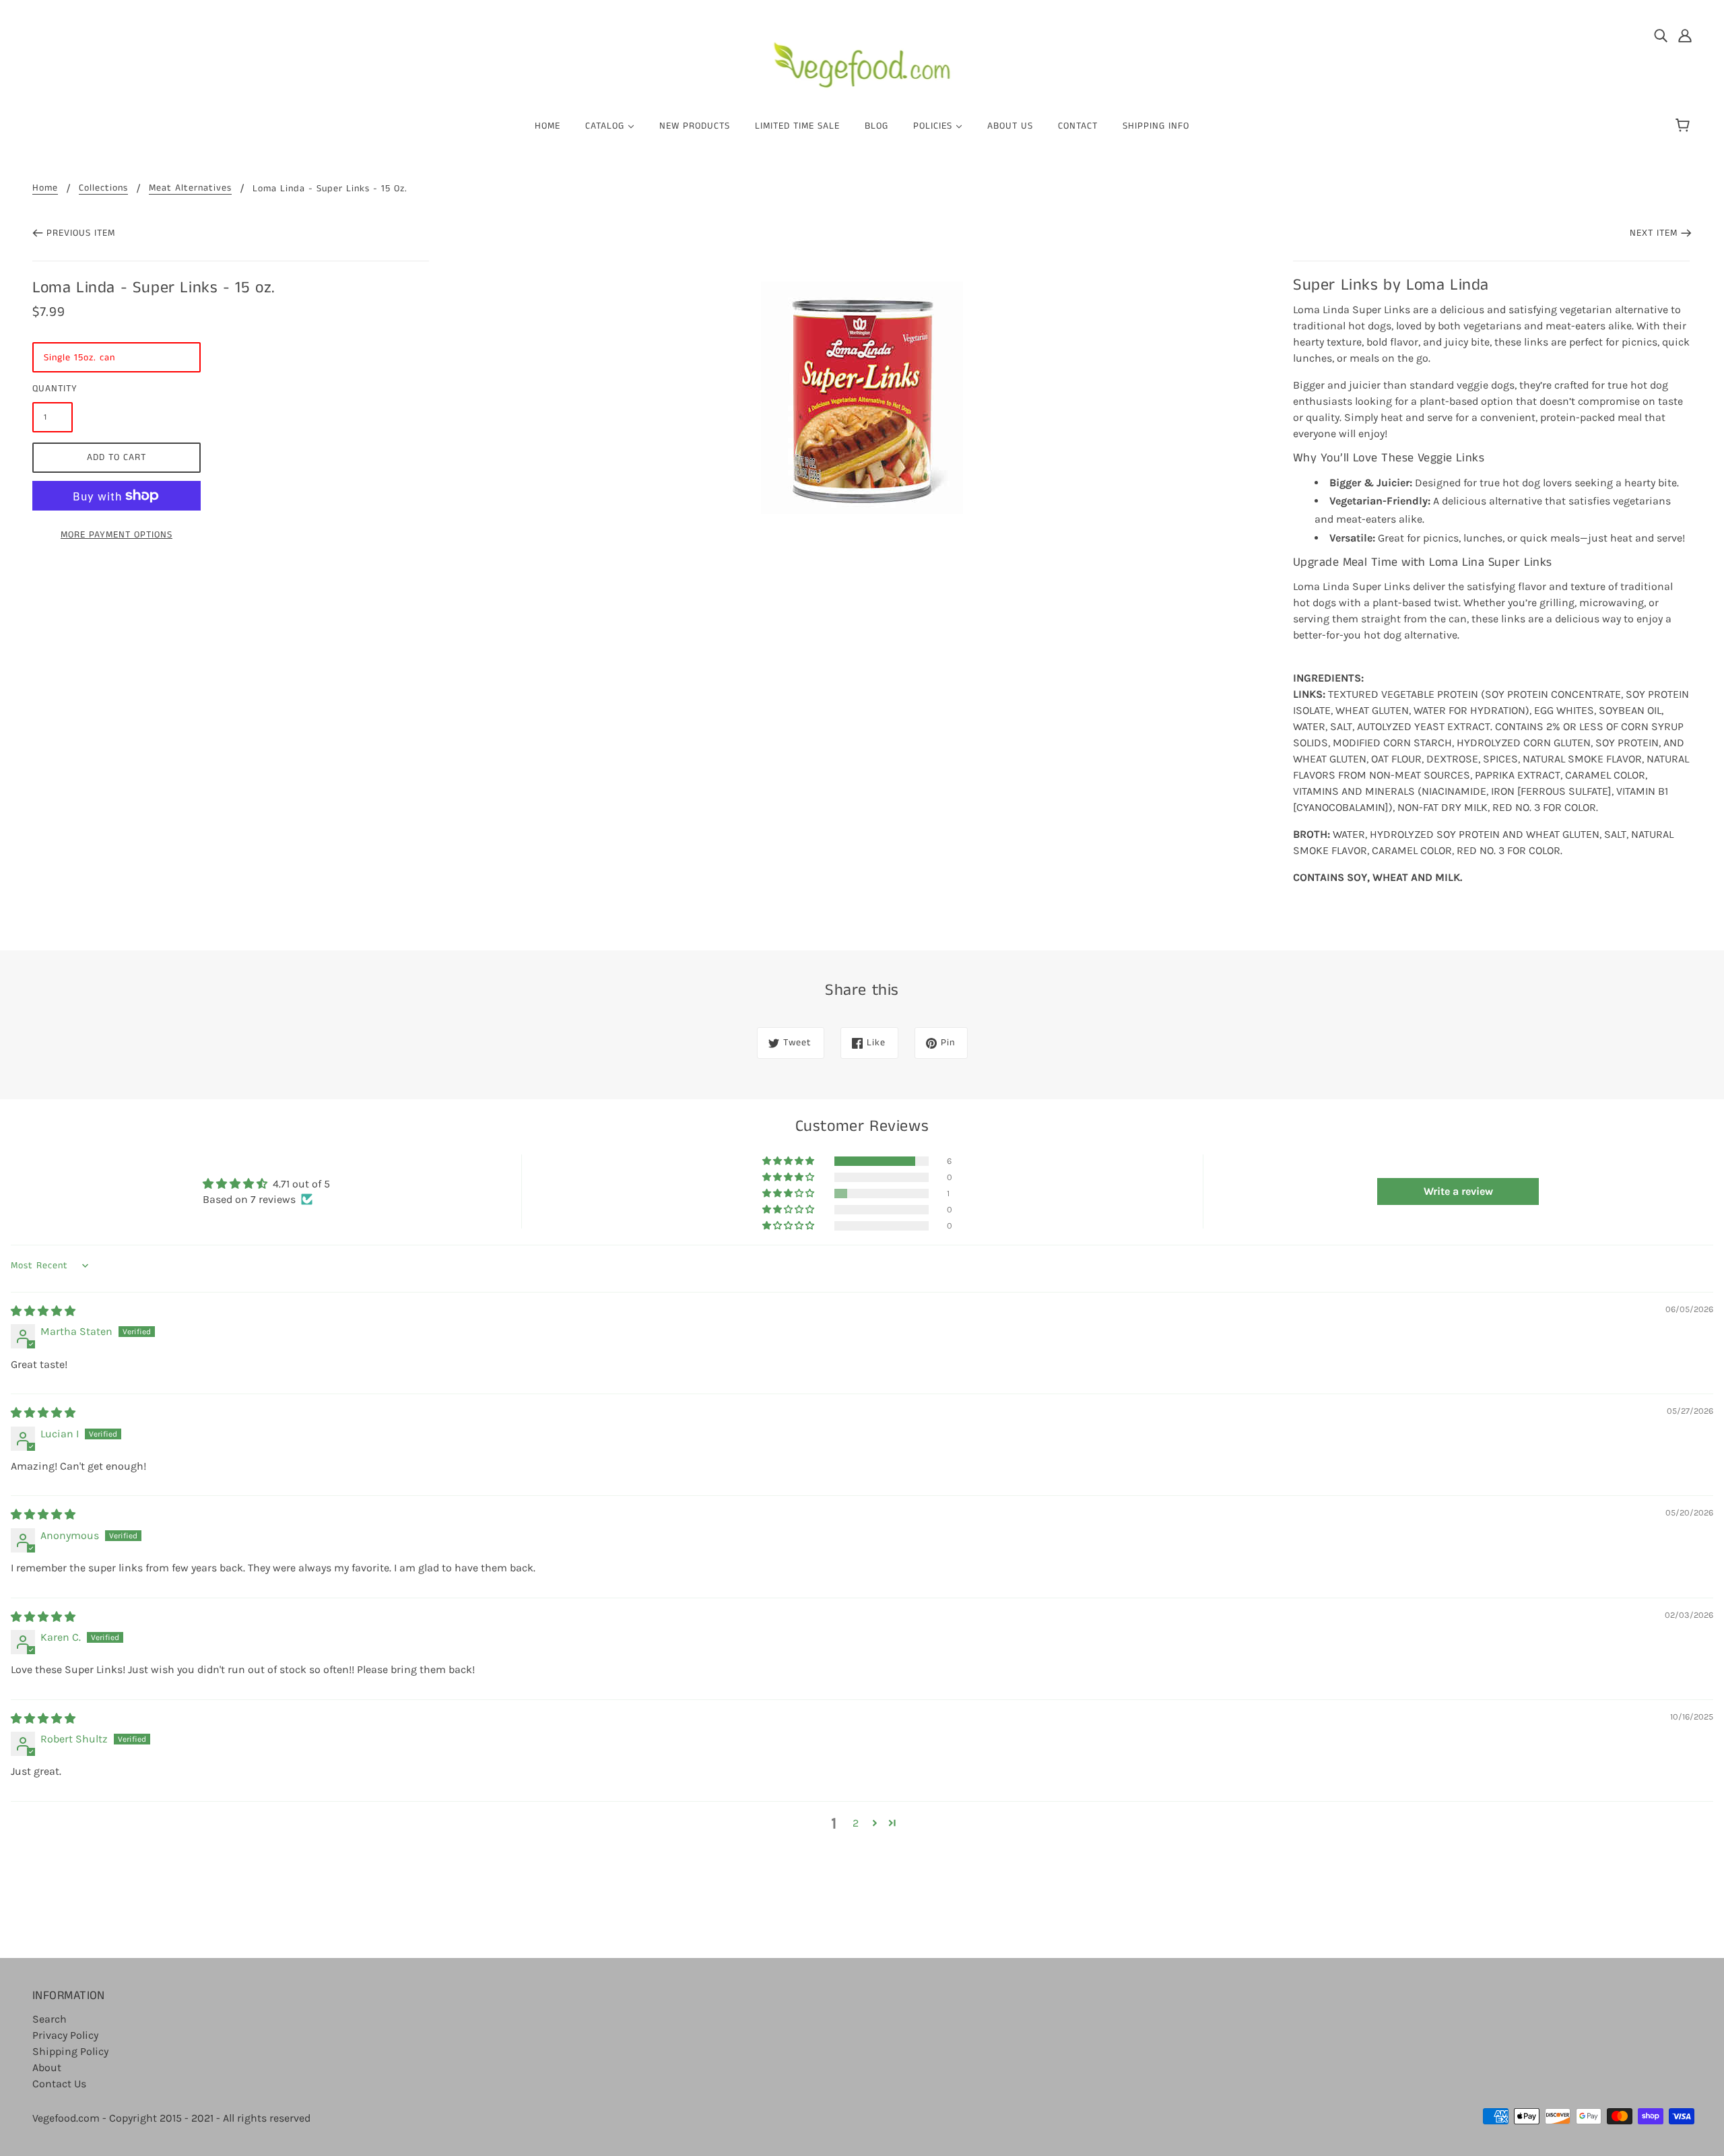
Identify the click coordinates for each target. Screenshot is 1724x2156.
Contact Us (59, 2084)
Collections (103, 189)
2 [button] (856, 1823)
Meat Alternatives (190, 189)
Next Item (1654, 233)
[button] (789, 1161)
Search (49, 2019)
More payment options (117, 535)
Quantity (53, 389)
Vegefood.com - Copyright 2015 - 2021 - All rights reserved (171, 2118)
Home (45, 189)
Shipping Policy (70, 2051)
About (47, 2067)
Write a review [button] (1458, 1191)
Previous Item (81, 233)
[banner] (862, 60)
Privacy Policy (65, 2035)
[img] (1661, 35)
